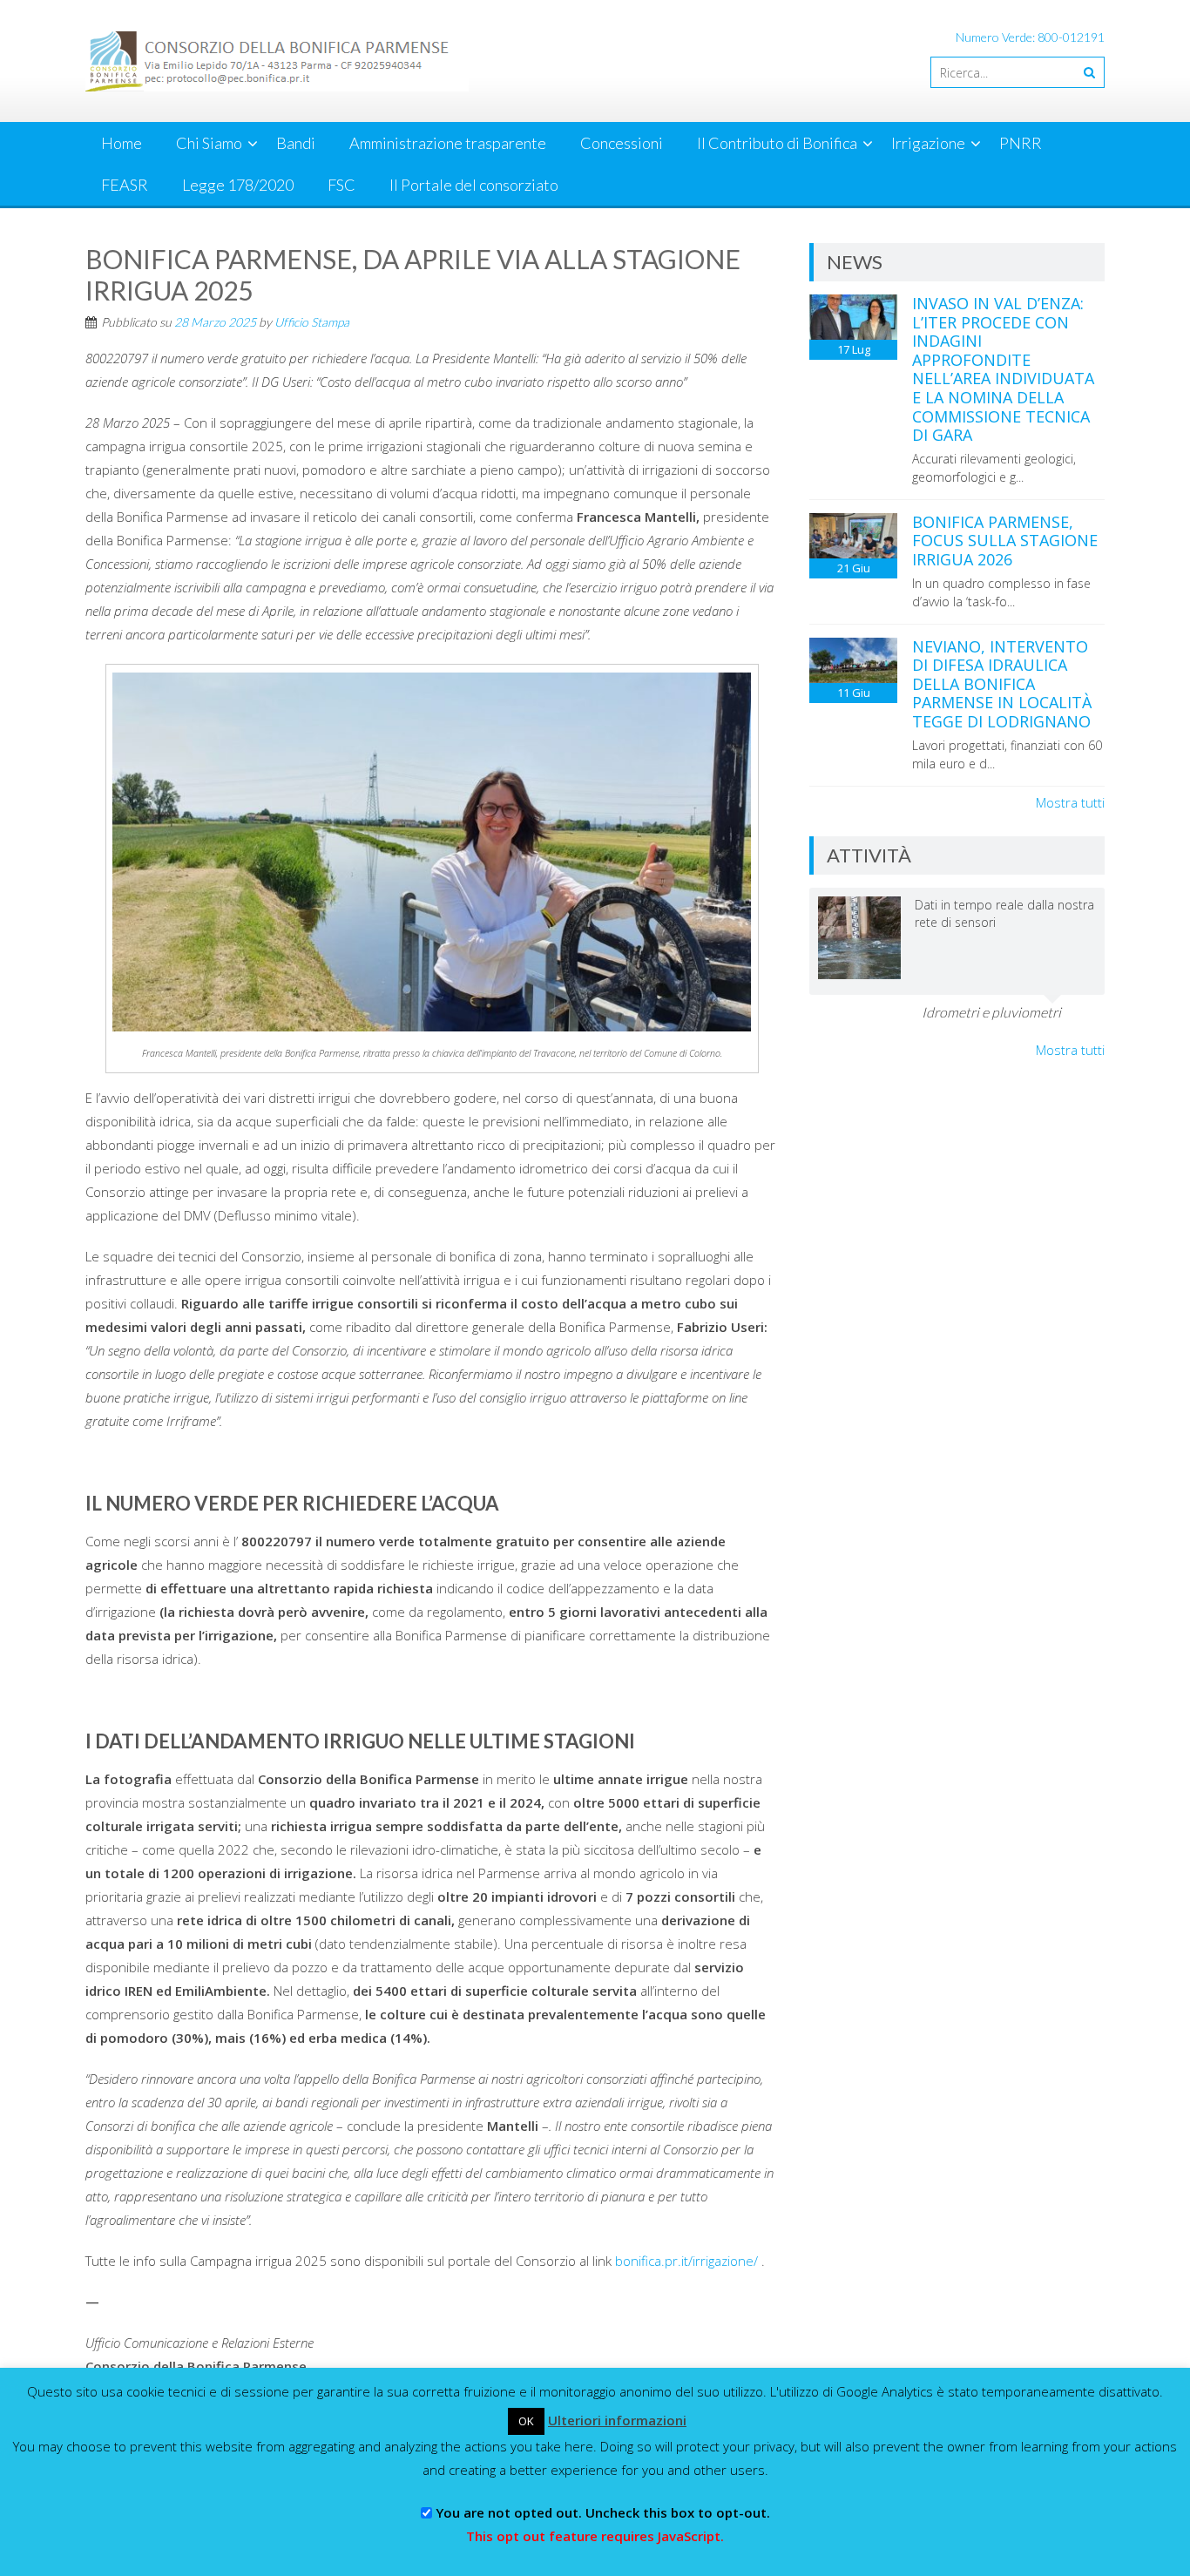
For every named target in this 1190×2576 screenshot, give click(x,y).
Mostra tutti (1070, 802)
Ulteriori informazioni (617, 2420)
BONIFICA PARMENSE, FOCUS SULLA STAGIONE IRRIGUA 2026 (1005, 541)
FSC (341, 185)
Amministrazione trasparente (448, 143)
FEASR (125, 185)
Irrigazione (928, 143)
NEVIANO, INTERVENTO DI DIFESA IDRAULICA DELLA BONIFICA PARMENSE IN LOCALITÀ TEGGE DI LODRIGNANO (1002, 684)
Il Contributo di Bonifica (777, 143)
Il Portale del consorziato (474, 185)
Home (122, 143)
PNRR (1021, 143)
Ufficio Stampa (312, 322)
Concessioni (622, 143)
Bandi (296, 143)
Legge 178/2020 (238, 185)
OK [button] (526, 2421)
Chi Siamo (209, 143)
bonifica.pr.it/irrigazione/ (686, 2261)
